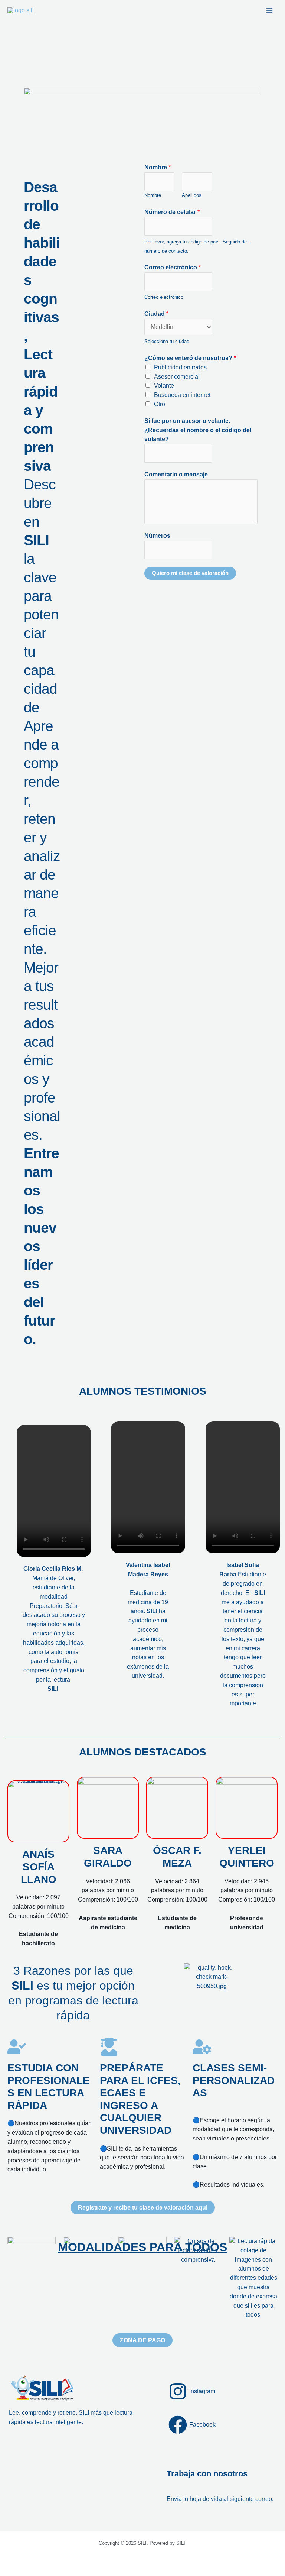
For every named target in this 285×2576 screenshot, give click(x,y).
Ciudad (156, 314)
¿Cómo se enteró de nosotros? (190, 358)
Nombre (158, 167)
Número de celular (172, 212)
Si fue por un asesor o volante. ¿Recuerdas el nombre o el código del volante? (198, 430)
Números (157, 536)
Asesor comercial (177, 377)
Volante (164, 386)
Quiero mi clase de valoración (190, 573)
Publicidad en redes (180, 367)
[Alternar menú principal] (270, 10)
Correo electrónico (173, 267)
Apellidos (192, 195)
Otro (160, 404)
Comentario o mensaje (176, 474)
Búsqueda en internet (182, 395)
